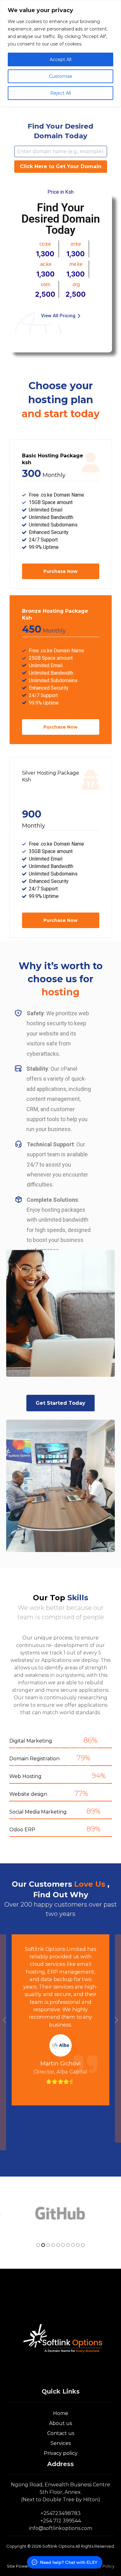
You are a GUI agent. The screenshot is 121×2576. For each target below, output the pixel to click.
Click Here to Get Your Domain (61, 166)
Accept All (60, 59)
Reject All (60, 93)
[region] (60, 53)
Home (61, 2413)
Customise (61, 76)
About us (60, 2423)
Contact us (61, 2433)
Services (61, 2443)
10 (83, 2245)
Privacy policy (61, 2453)
